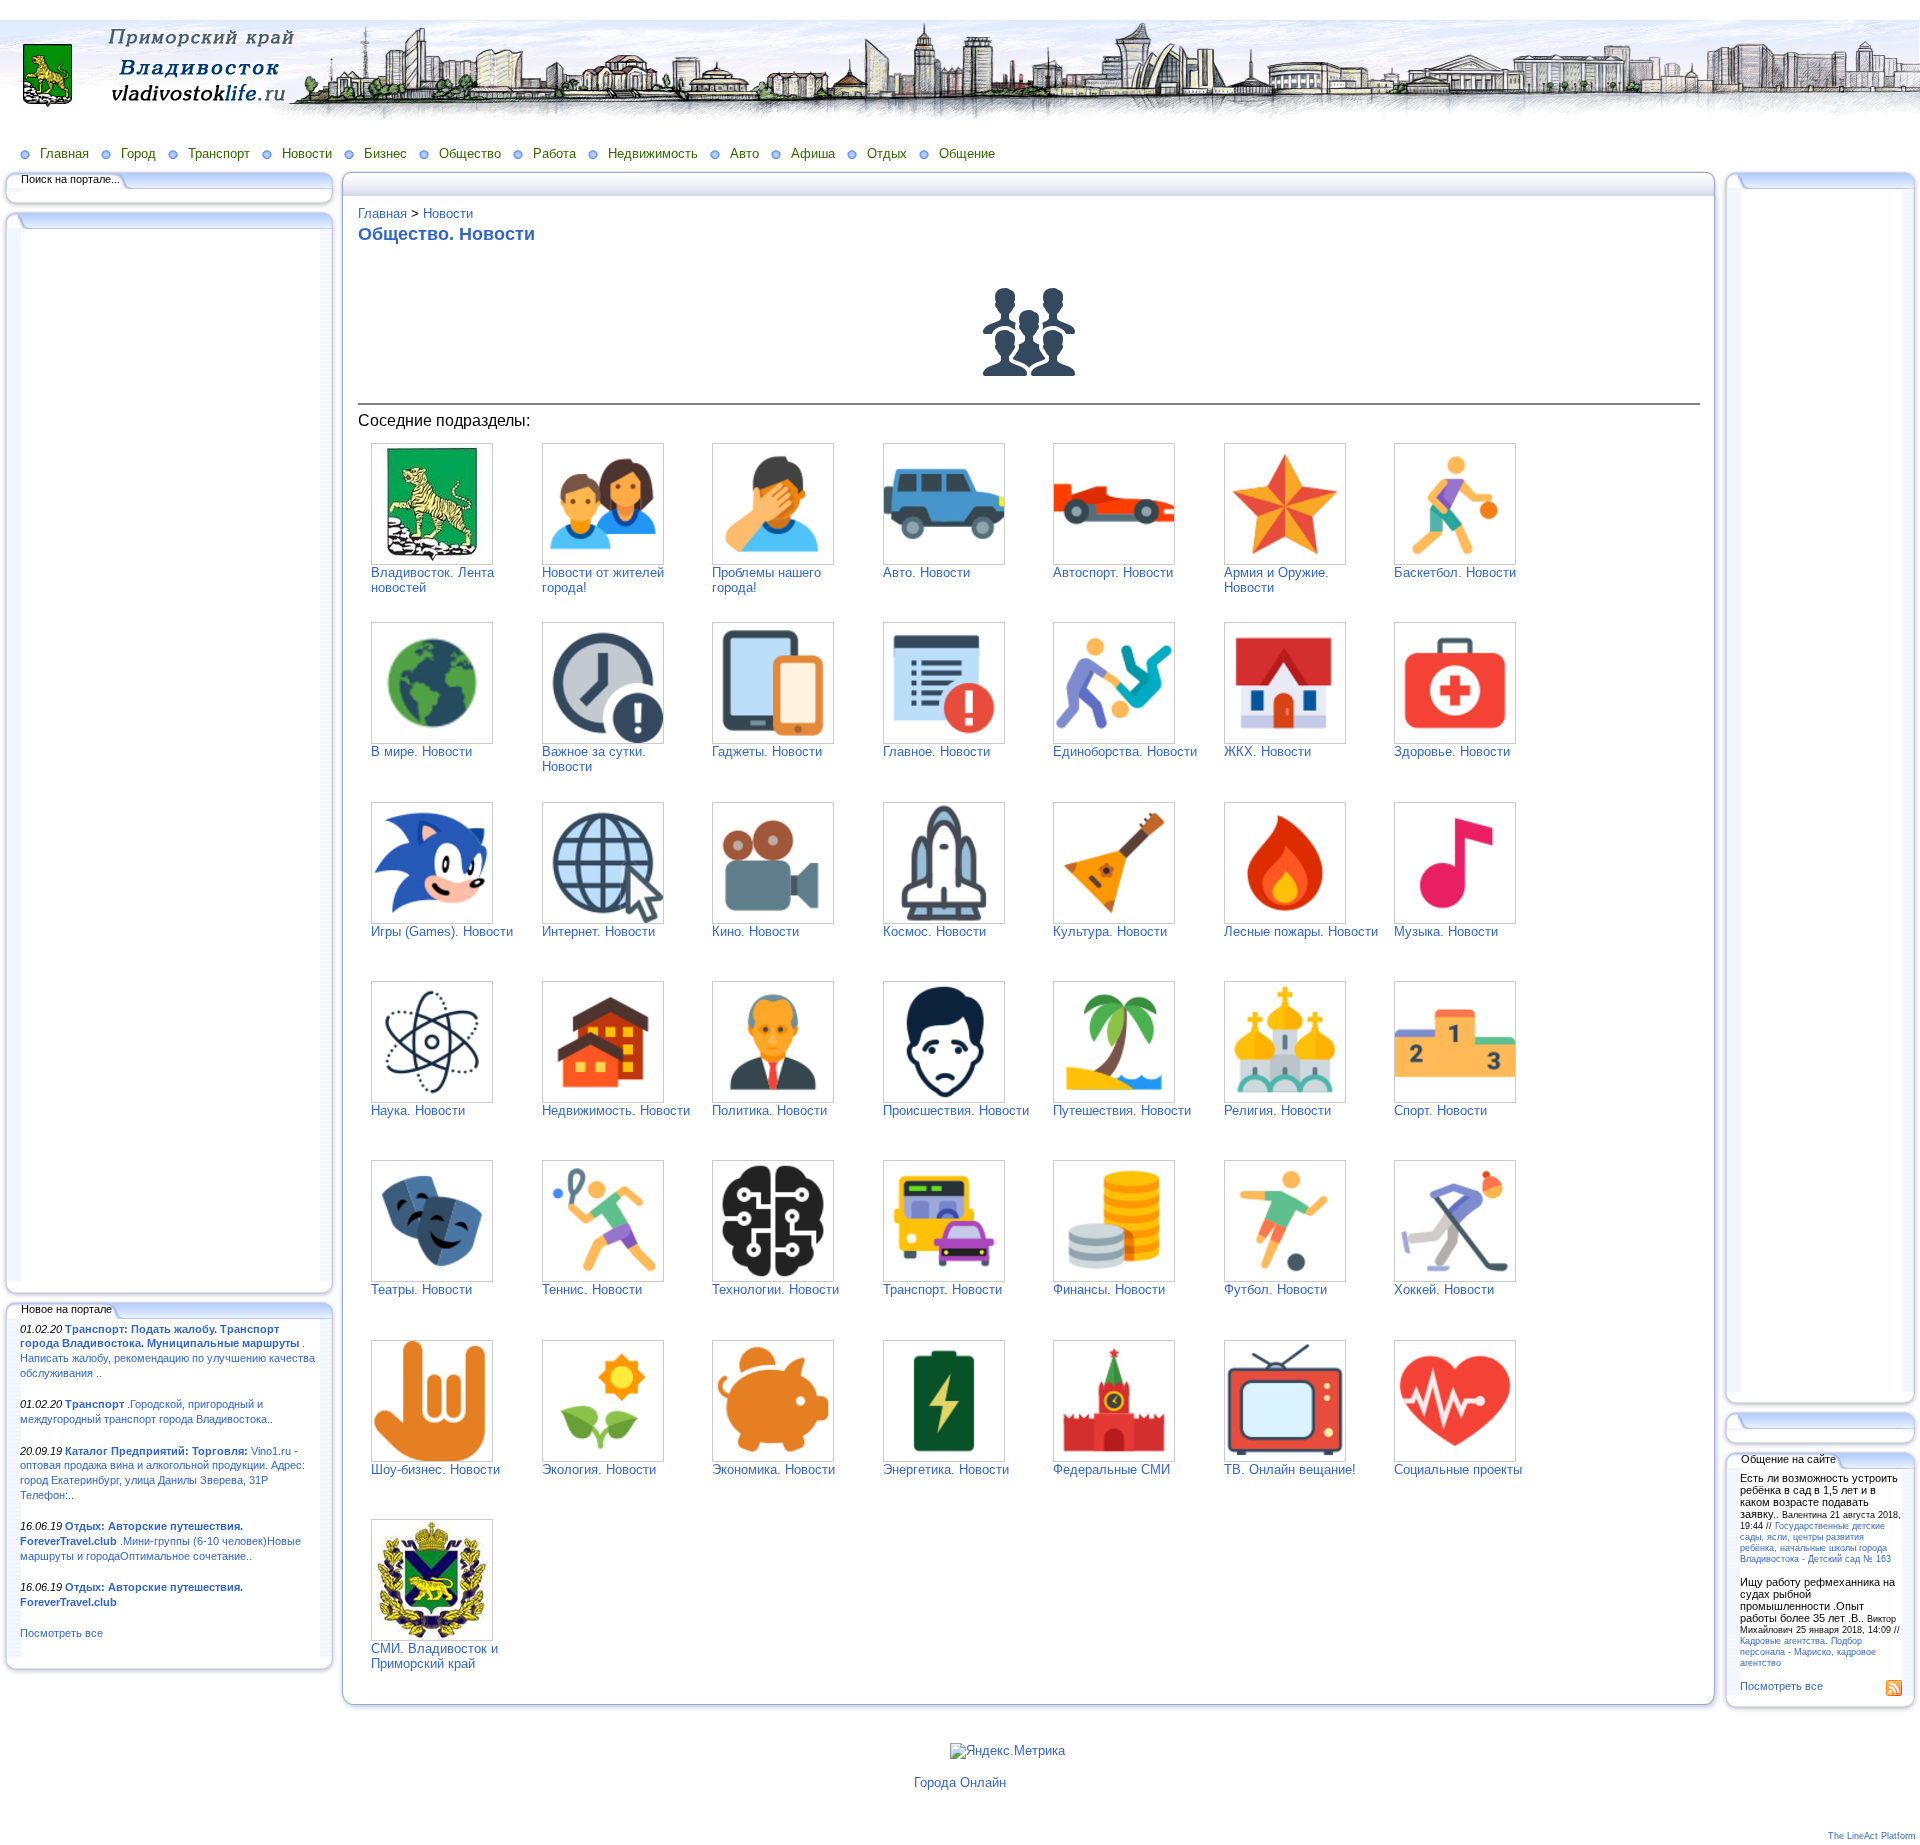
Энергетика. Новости (946, 1469)
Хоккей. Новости (1444, 1289)
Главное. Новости (936, 751)
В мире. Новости (421, 751)
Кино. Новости (755, 931)
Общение (967, 153)
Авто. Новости (926, 572)
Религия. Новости (1277, 1110)
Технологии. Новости (775, 1289)
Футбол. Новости (1275, 1289)
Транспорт (219, 153)
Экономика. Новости (773, 1469)
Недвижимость (653, 153)
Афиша (813, 153)
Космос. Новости (934, 931)
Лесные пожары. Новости (1301, 931)
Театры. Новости (421, 1289)
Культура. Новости (1110, 931)
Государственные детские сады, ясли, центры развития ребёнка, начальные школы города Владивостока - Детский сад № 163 (1815, 1542)
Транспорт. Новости (942, 1289)
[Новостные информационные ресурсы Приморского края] (432, 1636)
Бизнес (385, 153)
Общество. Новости (446, 234)
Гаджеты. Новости (767, 751)
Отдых (887, 153)
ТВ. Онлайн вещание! (1290, 1469)
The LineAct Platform (1872, 1836)
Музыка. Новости (1446, 931)
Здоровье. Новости (1452, 751)
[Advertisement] (170, 757)
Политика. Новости (769, 1110)
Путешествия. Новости (1122, 1110)
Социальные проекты (1458, 1469)
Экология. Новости (599, 1469)
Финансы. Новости (1109, 1289)
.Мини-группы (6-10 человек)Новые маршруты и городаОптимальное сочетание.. (160, 1540)
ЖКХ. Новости (1267, 751)
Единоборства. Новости (1125, 751)
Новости (307, 153)
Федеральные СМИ (1111, 1469)
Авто (744, 153)
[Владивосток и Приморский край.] (432, 560)
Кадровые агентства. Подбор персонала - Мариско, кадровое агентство (1808, 1651)
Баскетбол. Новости (1455, 572)
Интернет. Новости (598, 931)
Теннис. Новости (592, 1289)
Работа (554, 153)
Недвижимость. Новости (616, 1110)
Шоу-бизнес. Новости (435, 1469)
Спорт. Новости (1440, 1110)
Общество (470, 153)
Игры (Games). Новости (442, 931)
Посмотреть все (61, 1633)
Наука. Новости (418, 1110)
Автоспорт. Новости (1113, 572)
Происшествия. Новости (956, 1110)
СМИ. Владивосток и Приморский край (434, 1656)
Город (138, 153)
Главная (64, 153)
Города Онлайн (960, 1782)
